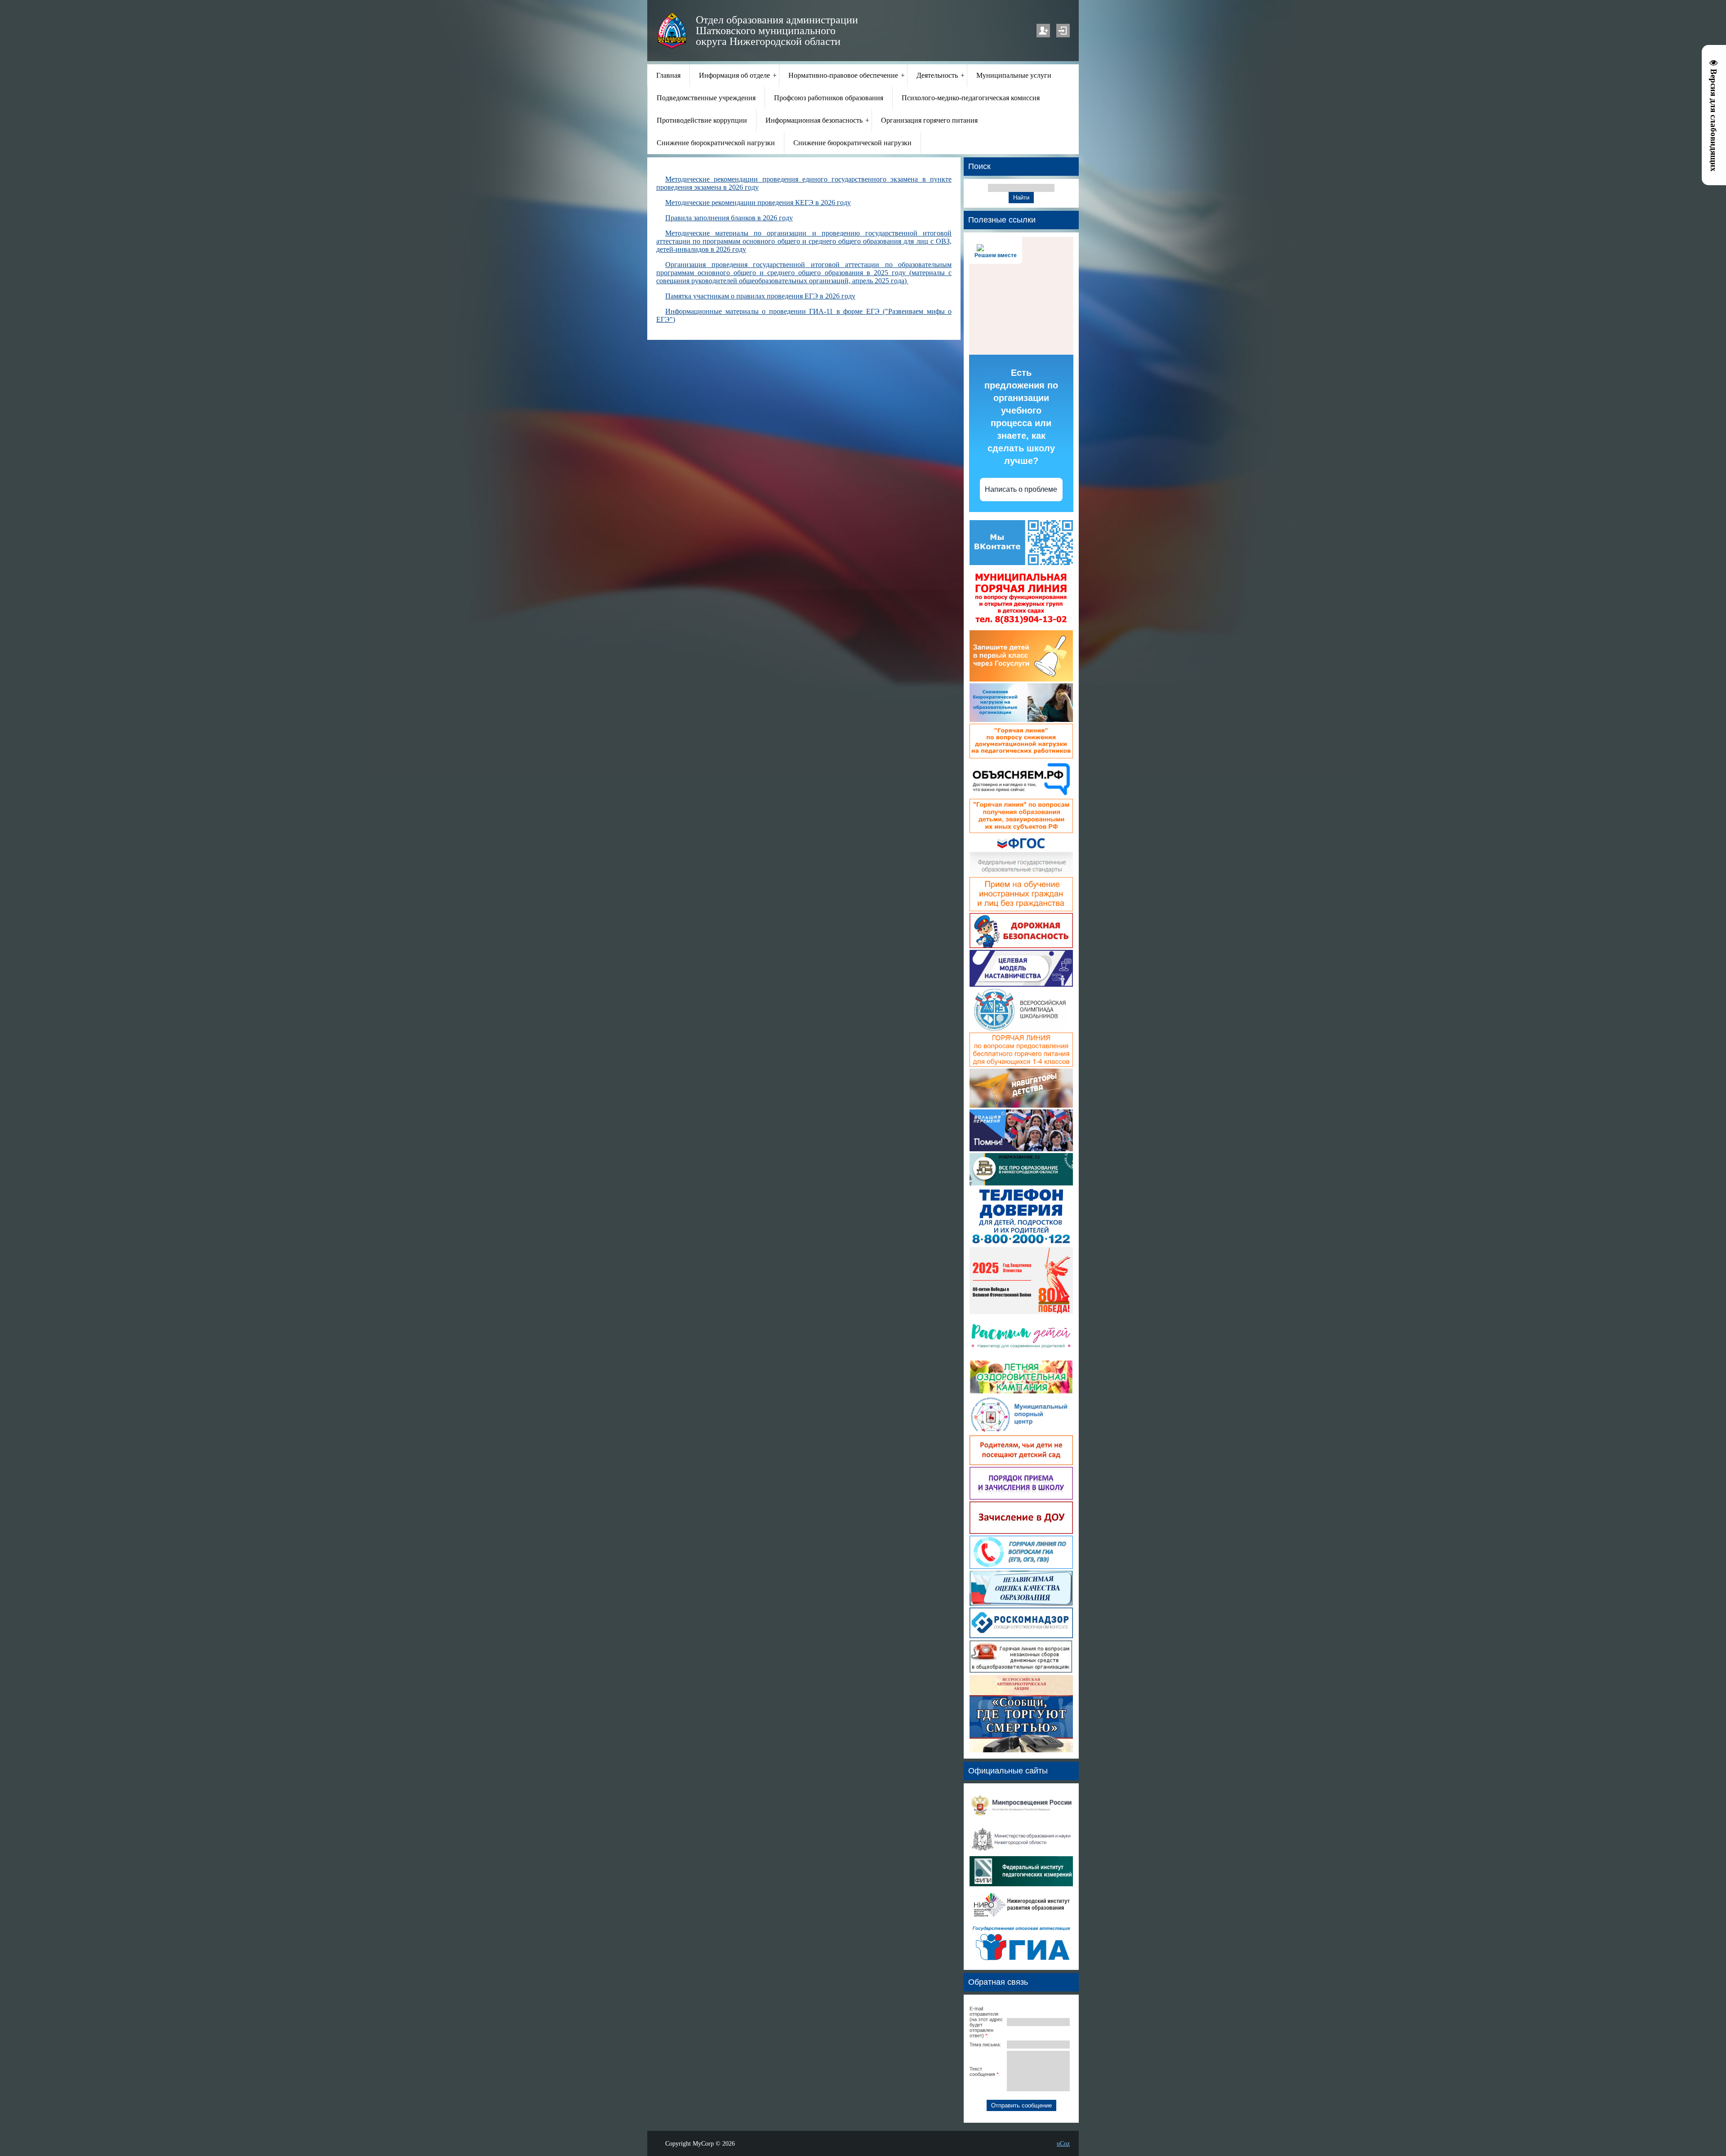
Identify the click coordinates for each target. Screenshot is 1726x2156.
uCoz (1063, 2143)
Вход (1063, 31)
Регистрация (1043, 31)
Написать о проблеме (1021, 489)
